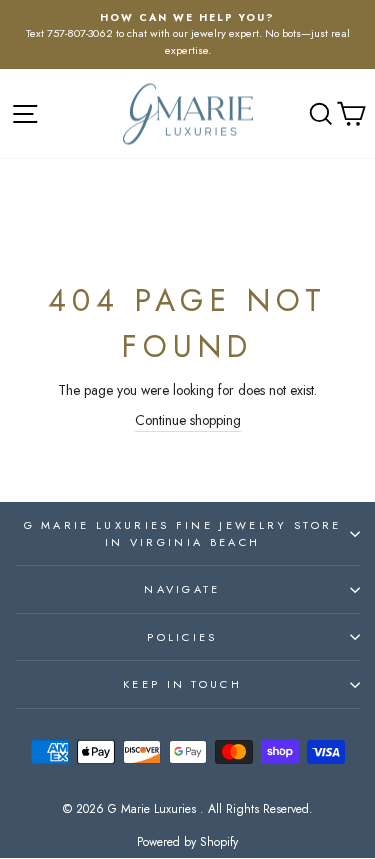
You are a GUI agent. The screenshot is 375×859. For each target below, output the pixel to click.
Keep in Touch (182, 684)
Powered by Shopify (187, 842)
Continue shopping (188, 420)
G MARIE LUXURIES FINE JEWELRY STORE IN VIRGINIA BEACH (183, 533)
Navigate (182, 589)
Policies (182, 637)
